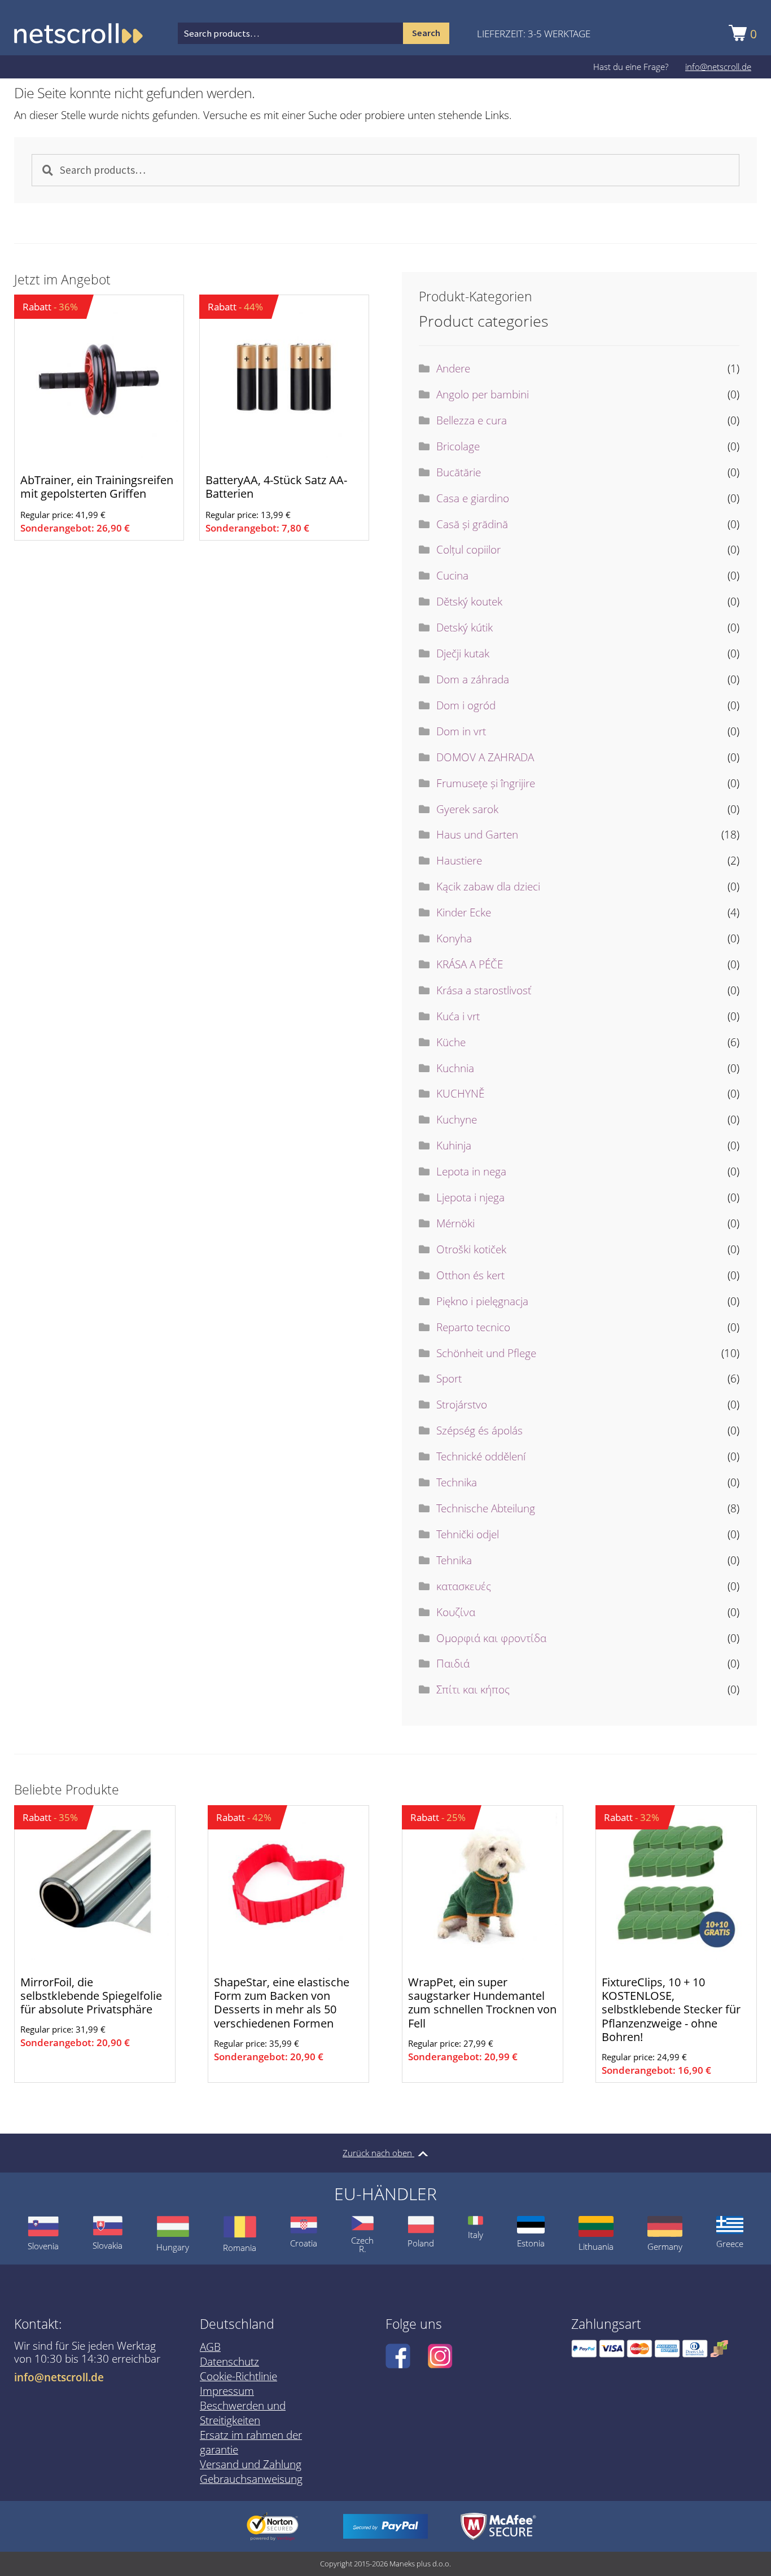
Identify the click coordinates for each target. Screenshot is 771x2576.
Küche (451, 1042)
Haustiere (459, 861)
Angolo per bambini (483, 394)
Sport (449, 1379)
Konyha (454, 938)
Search (426, 33)
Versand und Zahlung (251, 2464)
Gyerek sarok (467, 809)
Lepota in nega (471, 1171)
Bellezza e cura (472, 420)
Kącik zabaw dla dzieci (488, 887)
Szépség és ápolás (479, 1430)
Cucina (452, 576)
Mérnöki (455, 1223)
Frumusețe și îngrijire (486, 783)
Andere (453, 368)
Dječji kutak (463, 653)
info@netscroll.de (718, 67)
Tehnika (454, 1560)
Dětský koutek (469, 602)
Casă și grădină (472, 524)
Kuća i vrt (458, 1016)
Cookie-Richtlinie (238, 2376)
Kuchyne (457, 1120)
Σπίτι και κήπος (473, 1689)
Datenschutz (229, 2362)
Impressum (227, 2391)
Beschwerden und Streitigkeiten (243, 2413)
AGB (210, 2347)
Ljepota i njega (470, 1197)
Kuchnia (455, 1068)
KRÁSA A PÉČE (470, 964)
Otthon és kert (470, 1275)
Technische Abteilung (486, 1508)
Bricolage (458, 446)
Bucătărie (459, 472)
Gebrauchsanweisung (251, 2479)
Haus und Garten (477, 835)
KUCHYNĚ (460, 1094)
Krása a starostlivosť (484, 990)
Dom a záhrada (473, 679)
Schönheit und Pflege (486, 1353)
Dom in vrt (461, 731)
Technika (457, 1482)
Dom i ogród (466, 705)
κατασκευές (464, 1586)
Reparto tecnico (473, 1327)
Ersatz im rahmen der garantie (251, 2442)
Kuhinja (454, 1146)
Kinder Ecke (464, 912)
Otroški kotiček (471, 1249)
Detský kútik (465, 627)
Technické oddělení (481, 1456)
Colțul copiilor (468, 550)
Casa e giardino (473, 498)
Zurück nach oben (378, 2153)
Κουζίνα (456, 1612)
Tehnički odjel (468, 1534)
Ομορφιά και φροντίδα (491, 1638)
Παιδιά (453, 1664)
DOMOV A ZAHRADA (485, 757)
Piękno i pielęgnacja (482, 1301)
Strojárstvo (462, 1405)
